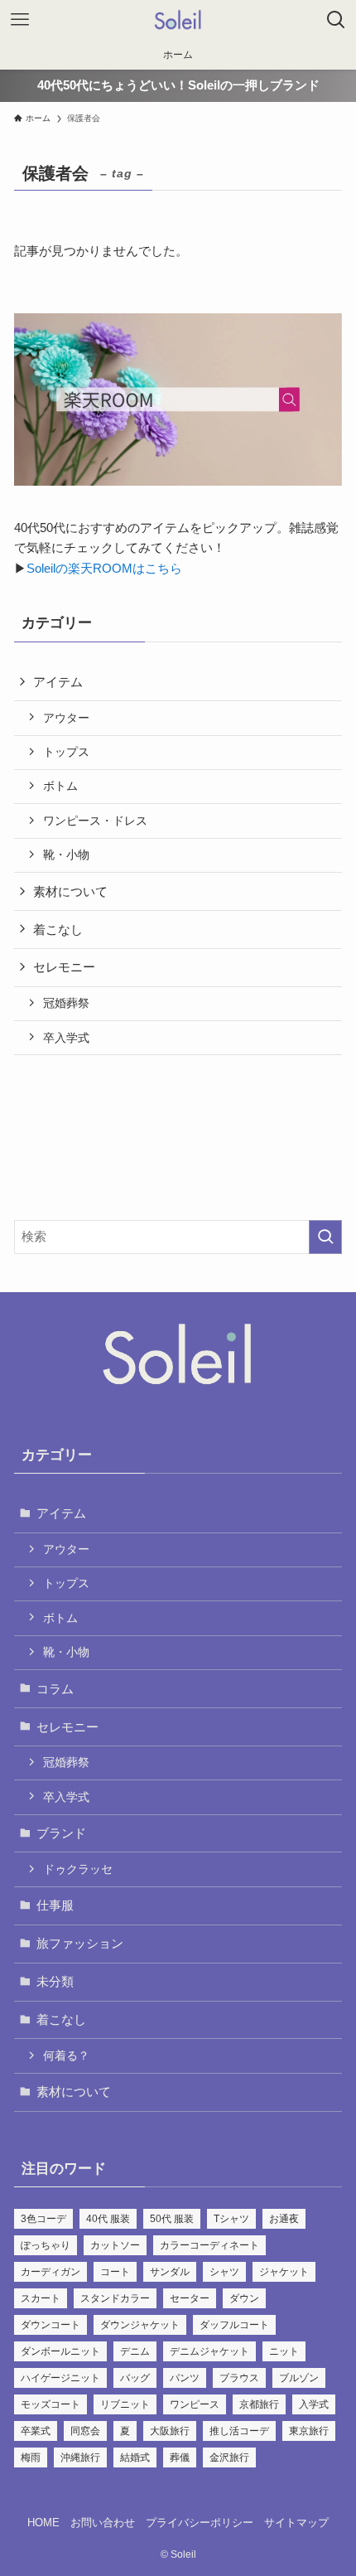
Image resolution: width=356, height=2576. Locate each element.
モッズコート (51, 2404)
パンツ (185, 2378)
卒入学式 (66, 1038)
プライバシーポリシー (200, 2523)
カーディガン (51, 2272)
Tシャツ (231, 2219)
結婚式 (135, 2457)
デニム (135, 2351)
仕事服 (55, 1905)
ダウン (244, 2298)
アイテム (58, 682)
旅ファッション (80, 1943)
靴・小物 (66, 855)
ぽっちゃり (46, 2245)
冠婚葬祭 (66, 1003)
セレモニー (64, 967)
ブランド (61, 1833)
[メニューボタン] (20, 20)
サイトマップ (296, 2523)
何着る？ (66, 2055)
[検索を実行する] (325, 1237)
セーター (190, 2298)
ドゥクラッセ (78, 1869)
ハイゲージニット (60, 2378)
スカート (41, 2298)
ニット (284, 2351)
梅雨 (31, 2457)
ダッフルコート (234, 2325)
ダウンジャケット (140, 2325)
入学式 (314, 2404)
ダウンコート (51, 2325)
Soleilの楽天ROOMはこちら (104, 568)
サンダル (170, 2272)
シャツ (224, 2272)
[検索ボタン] (336, 20)
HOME (43, 2523)
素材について (70, 891)
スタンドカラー (115, 2298)
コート (115, 2272)
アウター (66, 718)
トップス (66, 752)
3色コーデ (43, 2219)
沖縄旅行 (80, 2457)
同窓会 (85, 2431)
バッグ (135, 2378)
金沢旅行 (229, 2457)
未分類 (55, 1981)
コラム (55, 1689)
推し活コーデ (239, 2431)
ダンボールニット (60, 2351)
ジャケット (284, 2272)
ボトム (60, 786)
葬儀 (180, 2457)
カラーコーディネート (209, 2245)
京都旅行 (259, 2404)
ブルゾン (299, 2378)
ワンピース (195, 2404)
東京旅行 (309, 2431)
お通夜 (284, 2219)
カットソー (115, 2245)
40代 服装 (108, 2219)
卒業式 (36, 2431)
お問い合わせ (103, 2523)
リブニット (125, 2404)
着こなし (58, 930)
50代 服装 (172, 2219)
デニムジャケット (209, 2351)
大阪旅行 (170, 2431)
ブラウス (239, 2378)
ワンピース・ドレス (95, 821)
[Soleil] (178, 20)
